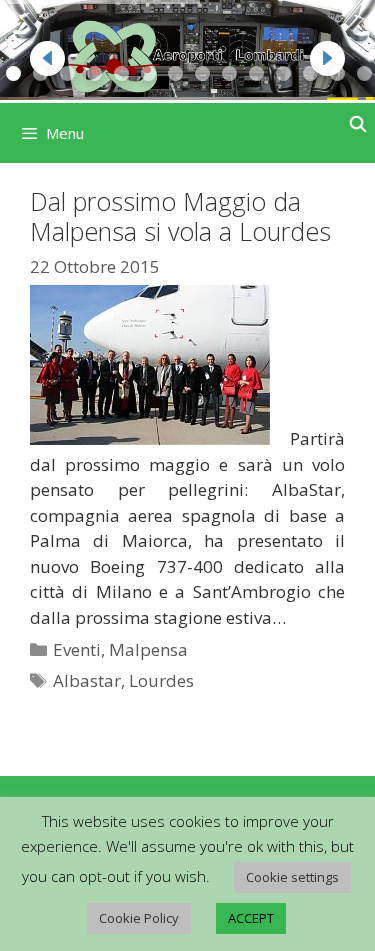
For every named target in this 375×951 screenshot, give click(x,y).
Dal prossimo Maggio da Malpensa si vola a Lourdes (180, 216)
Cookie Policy (139, 918)
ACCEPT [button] (251, 918)
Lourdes (161, 680)
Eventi (77, 649)
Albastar (87, 680)
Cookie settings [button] (292, 877)
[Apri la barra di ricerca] (357, 124)
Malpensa (148, 649)
